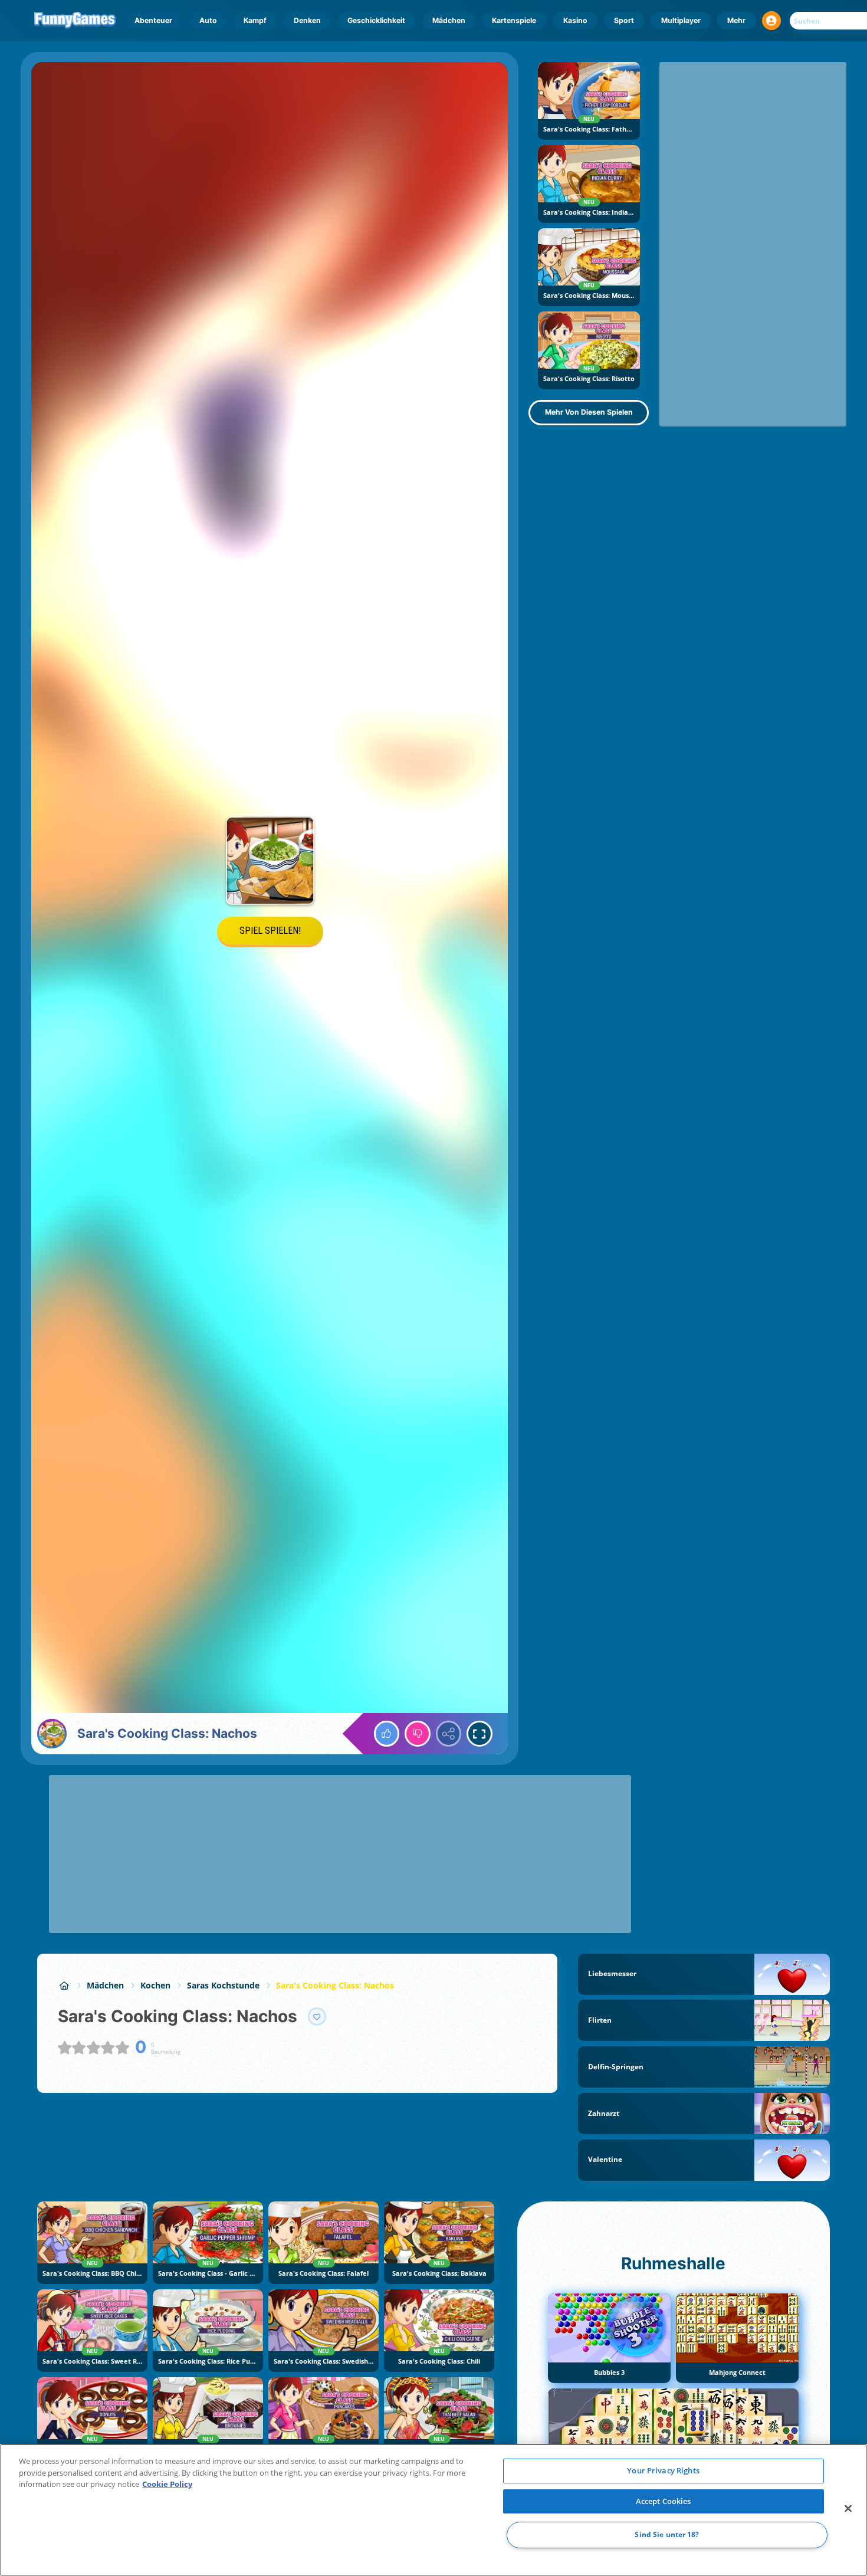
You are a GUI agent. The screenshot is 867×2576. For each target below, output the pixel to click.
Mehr (736, 20)
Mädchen (449, 20)
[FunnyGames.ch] (64, 1985)
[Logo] (75, 21)
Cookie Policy (167, 2484)
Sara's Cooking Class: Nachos (335, 1985)
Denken (307, 20)
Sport (624, 20)
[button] (771, 21)
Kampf (255, 20)
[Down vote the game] (418, 1734)
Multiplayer (681, 20)
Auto (208, 20)
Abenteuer (153, 20)
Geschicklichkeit (376, 20)
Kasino (575, 20)
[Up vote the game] (387, 1734)
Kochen (155, 1985)
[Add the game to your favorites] (317, 2017)
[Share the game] (449, 1734)
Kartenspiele (514, 20)
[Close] (848, 2509)
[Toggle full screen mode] (480, 1734)
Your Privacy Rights (663, 2470)
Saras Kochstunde (223, 1985)
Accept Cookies (664, 2501)
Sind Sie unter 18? (667, 2535)
